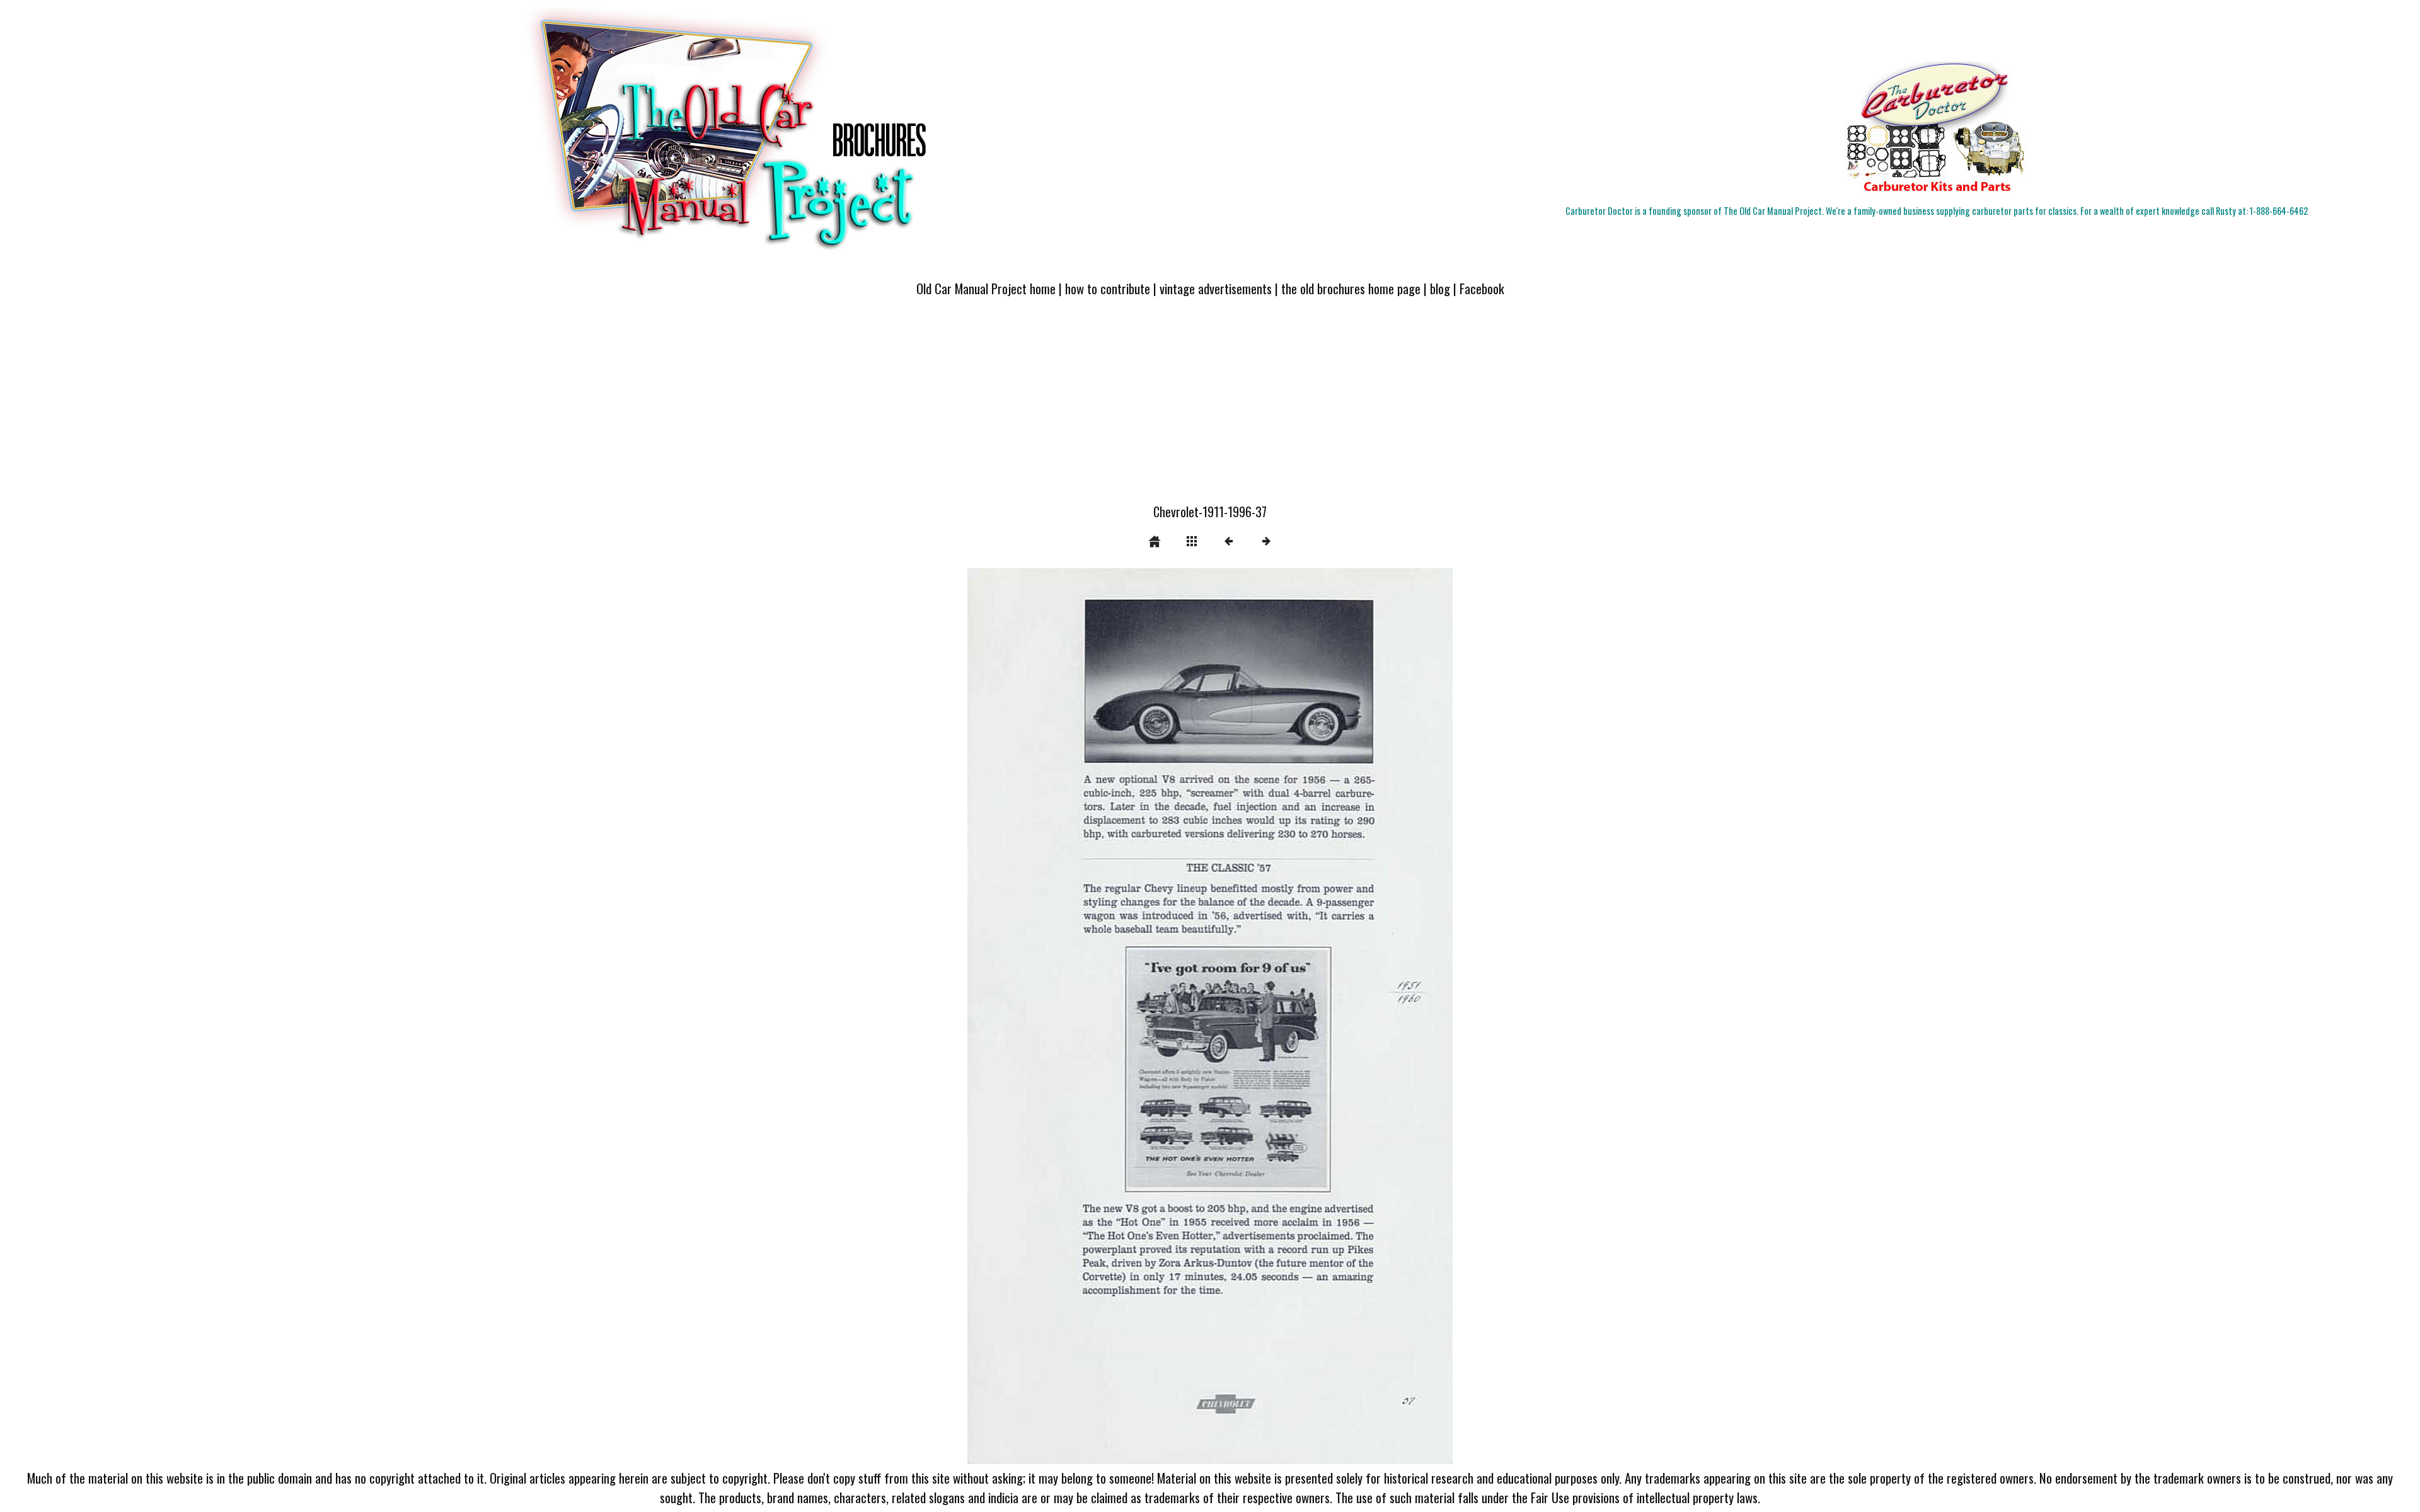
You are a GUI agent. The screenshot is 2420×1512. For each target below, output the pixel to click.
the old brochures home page (1351, 288)
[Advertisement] (1210, 408)
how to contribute (1108, 288)
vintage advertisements (1216, 288)
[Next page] (1307, 1016)
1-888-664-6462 (2279, 211)
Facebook (1482, 288)
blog (1440, 288)
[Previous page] (1064, 1016)
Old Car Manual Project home (986, 288)
